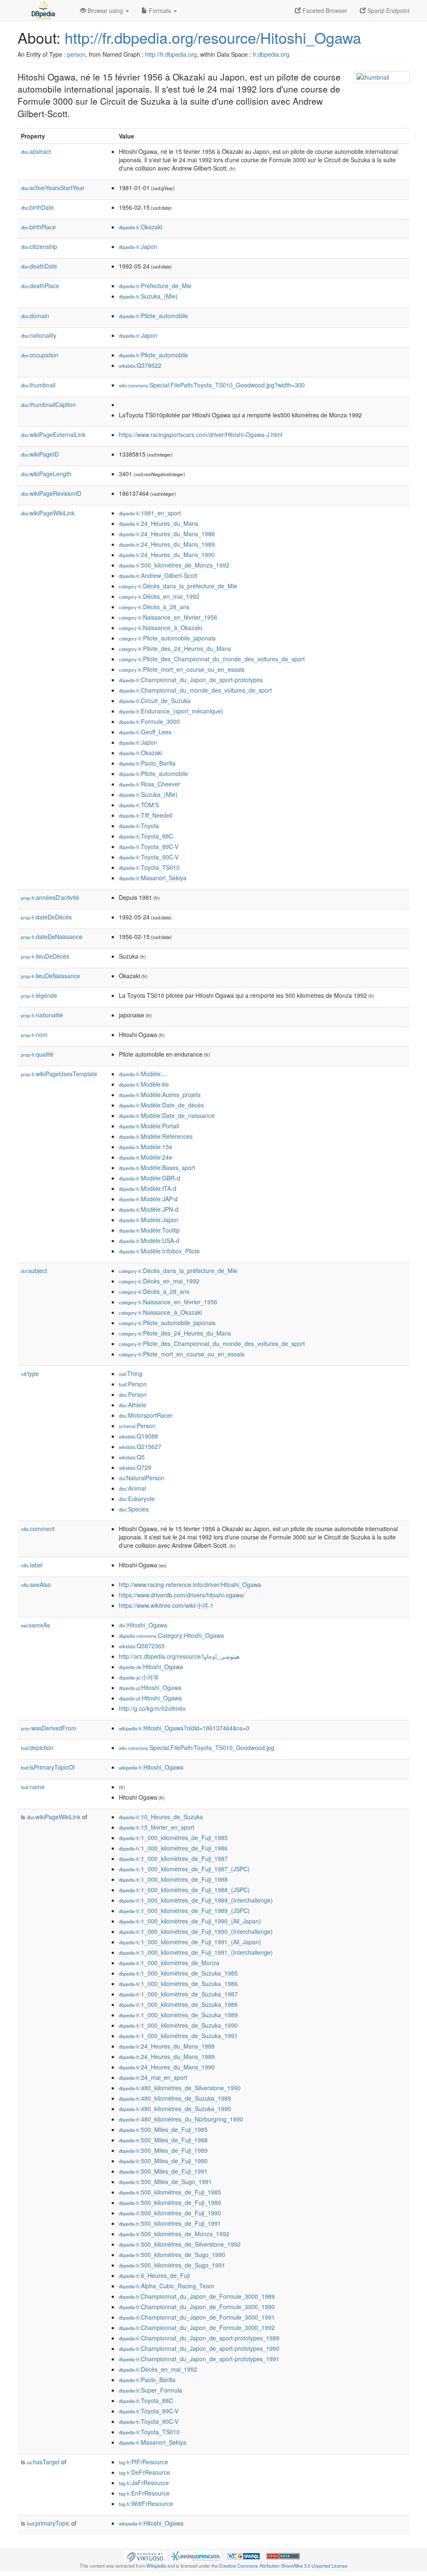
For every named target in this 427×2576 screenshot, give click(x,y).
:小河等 (139, 1677)
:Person (133, 1384)
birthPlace (38, 227)
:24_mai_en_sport (153, 2077)
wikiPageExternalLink (53, 434)
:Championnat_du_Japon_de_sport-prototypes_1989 (199, 2338)
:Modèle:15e (146, 1147)
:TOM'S (139, 805)
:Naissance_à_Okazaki (160, 628)
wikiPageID (40, 454)
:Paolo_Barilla (147, 763)
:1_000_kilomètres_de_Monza (169, 1963)
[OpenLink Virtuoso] (145, 2556)
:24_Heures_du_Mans (158, 523)
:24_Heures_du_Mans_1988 (167, 534)
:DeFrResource (144, 2472)
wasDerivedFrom (49, 1728)
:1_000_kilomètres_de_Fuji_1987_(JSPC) (184, 1869)
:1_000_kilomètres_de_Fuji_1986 (173, 1848)
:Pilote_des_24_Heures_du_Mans (175, 648)
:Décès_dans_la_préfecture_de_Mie (178, 586)
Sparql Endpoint (388, 10)
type (30, 1373)
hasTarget (43, 2462)
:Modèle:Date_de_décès (161, 1105)
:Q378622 (140, 365)
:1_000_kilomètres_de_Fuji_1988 (173, 1879)
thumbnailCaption (48, 404)
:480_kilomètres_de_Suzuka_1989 (175, 2098)
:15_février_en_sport (157, 1827)
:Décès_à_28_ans (154, 607)
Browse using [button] (105, 10)
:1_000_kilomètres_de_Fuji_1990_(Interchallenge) (196, 1931)
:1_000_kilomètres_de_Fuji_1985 (173, 1838)
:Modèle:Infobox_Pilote (159, 1251)
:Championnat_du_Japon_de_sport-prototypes (191, 680)
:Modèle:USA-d (149, 1240)
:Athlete (133, 1405)
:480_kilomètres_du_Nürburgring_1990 (181, 2119)
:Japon (138, 246)
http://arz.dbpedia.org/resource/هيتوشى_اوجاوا (179, 1656)
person (76, 54)
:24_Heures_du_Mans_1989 (167, 544)
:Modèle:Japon (149, 1220)
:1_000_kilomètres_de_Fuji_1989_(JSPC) (184, 1911)
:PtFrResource (143, 2462)
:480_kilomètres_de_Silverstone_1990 (180, 2088)
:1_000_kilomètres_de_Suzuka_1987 (178, 1994)
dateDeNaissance (52, 936)
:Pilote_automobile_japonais (167, 638)
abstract (36, 151)
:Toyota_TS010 (149, 867)
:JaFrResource (144, 2483)
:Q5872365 (142, 1646)
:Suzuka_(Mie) (148, 296)
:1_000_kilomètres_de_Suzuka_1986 (178, 1983)
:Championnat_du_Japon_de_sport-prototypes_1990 (199, 2348)
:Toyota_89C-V (149, 846)
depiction (37, 1747)
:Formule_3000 (149, 721)
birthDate (37, 207)
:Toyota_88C (146, 836)
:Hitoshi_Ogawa (143, 1625)
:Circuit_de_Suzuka (155, 700)
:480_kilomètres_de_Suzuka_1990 (175, 2109)
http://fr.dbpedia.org (171, 54)
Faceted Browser (324, 10)
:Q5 (132, 1457)
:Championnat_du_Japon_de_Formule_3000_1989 (197, 2296)
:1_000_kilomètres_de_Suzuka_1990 (178, 2025)
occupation (40, 355)
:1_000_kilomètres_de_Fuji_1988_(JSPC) (184, 1890)
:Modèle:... (143, 1074)
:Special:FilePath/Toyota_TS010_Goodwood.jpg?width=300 (212, 385)
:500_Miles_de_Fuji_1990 (163, 2161)
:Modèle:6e (144, 1084)
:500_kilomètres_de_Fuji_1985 (170, 2192)
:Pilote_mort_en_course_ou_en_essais (182, 669)
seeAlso (36, 1584)
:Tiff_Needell (146, 815)
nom (34, 1034)
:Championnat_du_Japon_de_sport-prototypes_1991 (199, 2359)
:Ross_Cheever (149, 784)
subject (34, 1270)
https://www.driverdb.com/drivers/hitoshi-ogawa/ (182, 1595)
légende (39, 995)
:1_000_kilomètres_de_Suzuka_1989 (178, 2015)
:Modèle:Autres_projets (160, 1095)
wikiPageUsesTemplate (59, 1074)
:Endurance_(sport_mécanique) (171, 711)
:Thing (131, 1373)
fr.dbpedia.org (271, 54)
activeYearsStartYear (53, 188)
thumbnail (38, 385)
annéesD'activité (50, 897)
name (33, 1787)
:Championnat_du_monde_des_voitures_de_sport (195, 690)
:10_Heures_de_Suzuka (161, 1817)
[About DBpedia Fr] (43, 10)
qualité (37, 1054)
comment (38, 1529)
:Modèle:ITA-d (148, 1188)
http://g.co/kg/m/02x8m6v (152, 1708)
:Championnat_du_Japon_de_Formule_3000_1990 (197, 2307)
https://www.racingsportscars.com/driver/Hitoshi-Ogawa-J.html (201, 434)
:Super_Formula (151, 2390)
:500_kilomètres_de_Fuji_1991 (170, 2223)
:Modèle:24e (146, 1157)
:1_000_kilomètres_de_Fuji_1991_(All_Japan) (190, 1942)
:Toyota (139, 826)
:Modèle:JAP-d (148, 1199)
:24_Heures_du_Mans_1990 (167, 555)
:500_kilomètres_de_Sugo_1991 (172, 2265)
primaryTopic (48, 2523)
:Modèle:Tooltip (149, 1230)
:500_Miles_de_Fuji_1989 (163, 2150)
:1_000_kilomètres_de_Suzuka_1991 (178, 2036)
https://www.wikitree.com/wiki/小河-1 (166, 1605)
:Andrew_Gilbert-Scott (158, 575)
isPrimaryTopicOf (48, 1767)
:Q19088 (138, 1436)
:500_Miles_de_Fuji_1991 (163, 2171)
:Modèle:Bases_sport (157, 1167)
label (32, 1565)
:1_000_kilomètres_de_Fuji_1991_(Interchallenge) (196, 1952)
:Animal (132, 1488)
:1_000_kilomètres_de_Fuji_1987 (173, 1858)
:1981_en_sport (150, 513)
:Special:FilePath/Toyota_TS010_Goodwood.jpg (197, 1747)
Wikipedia (156, 2566)
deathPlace (40, 286)
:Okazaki (141, 227)
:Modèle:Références (156, 1136)
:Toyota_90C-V (149, 857)
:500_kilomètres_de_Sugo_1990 (172, 2255)
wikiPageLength (46, 474)
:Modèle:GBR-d (149, 1178)
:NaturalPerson (142, 1478)
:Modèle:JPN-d (149, 1209)
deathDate (39, 266)
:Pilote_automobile (153, 316)
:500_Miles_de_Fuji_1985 (163, 2129)
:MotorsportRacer (146, 1415)
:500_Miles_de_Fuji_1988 (163, 2140)
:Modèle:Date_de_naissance (167, 1115)
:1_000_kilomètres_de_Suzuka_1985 (178, 1973)
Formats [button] (160, 10)
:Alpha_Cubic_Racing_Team (167, 2286)
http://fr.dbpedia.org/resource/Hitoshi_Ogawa (213, 37)
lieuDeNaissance (50, 976)
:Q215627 (140, 1446)
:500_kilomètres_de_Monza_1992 (174, 565)
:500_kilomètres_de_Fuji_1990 (170, 2213)
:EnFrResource (144, 2493)
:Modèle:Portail (149, 1126)
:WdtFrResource (146, 2503)
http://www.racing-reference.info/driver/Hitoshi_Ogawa (190, 1584)
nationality (39, 335)
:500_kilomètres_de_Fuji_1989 (170, 2202)
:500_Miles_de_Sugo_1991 (165, 2182)
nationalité (42, 1015)
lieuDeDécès (45, 956)
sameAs (35, 1625)
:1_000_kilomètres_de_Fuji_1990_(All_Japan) (190, 1921)
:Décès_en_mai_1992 (159, 596)
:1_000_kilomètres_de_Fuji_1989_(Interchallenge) (196, 1900)
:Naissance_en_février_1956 (168, 617)
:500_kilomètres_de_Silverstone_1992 (180, 2244)
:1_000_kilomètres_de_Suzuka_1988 (178, 2004)
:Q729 (135, 1467)
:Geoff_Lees (145, 732)
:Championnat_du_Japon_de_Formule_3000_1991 (197, 2317)
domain (35, 316)
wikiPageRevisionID (51, 493)
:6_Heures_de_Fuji (154, 2275)
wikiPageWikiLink (48, 513)
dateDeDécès (46, 917)
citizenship (39, 246)
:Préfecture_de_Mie (155, 286)
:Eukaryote (137, 1499)
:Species (134, 1509)
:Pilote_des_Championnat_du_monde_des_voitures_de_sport (212, 659)
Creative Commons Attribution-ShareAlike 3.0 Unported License (283, 2566)
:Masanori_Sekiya (153, 878)
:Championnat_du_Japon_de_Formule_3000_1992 (197, 2327)
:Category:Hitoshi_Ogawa (171, 1635)
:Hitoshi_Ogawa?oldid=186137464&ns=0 (184, 1728)
